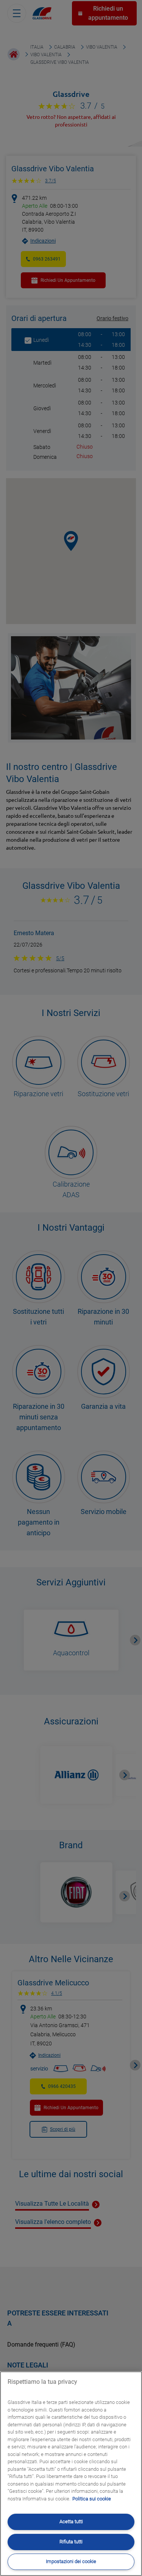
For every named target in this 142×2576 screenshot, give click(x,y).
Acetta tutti (71, 2521)
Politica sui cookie (92, 2499)
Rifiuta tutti (71, 2542)
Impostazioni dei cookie (71, 2561)
